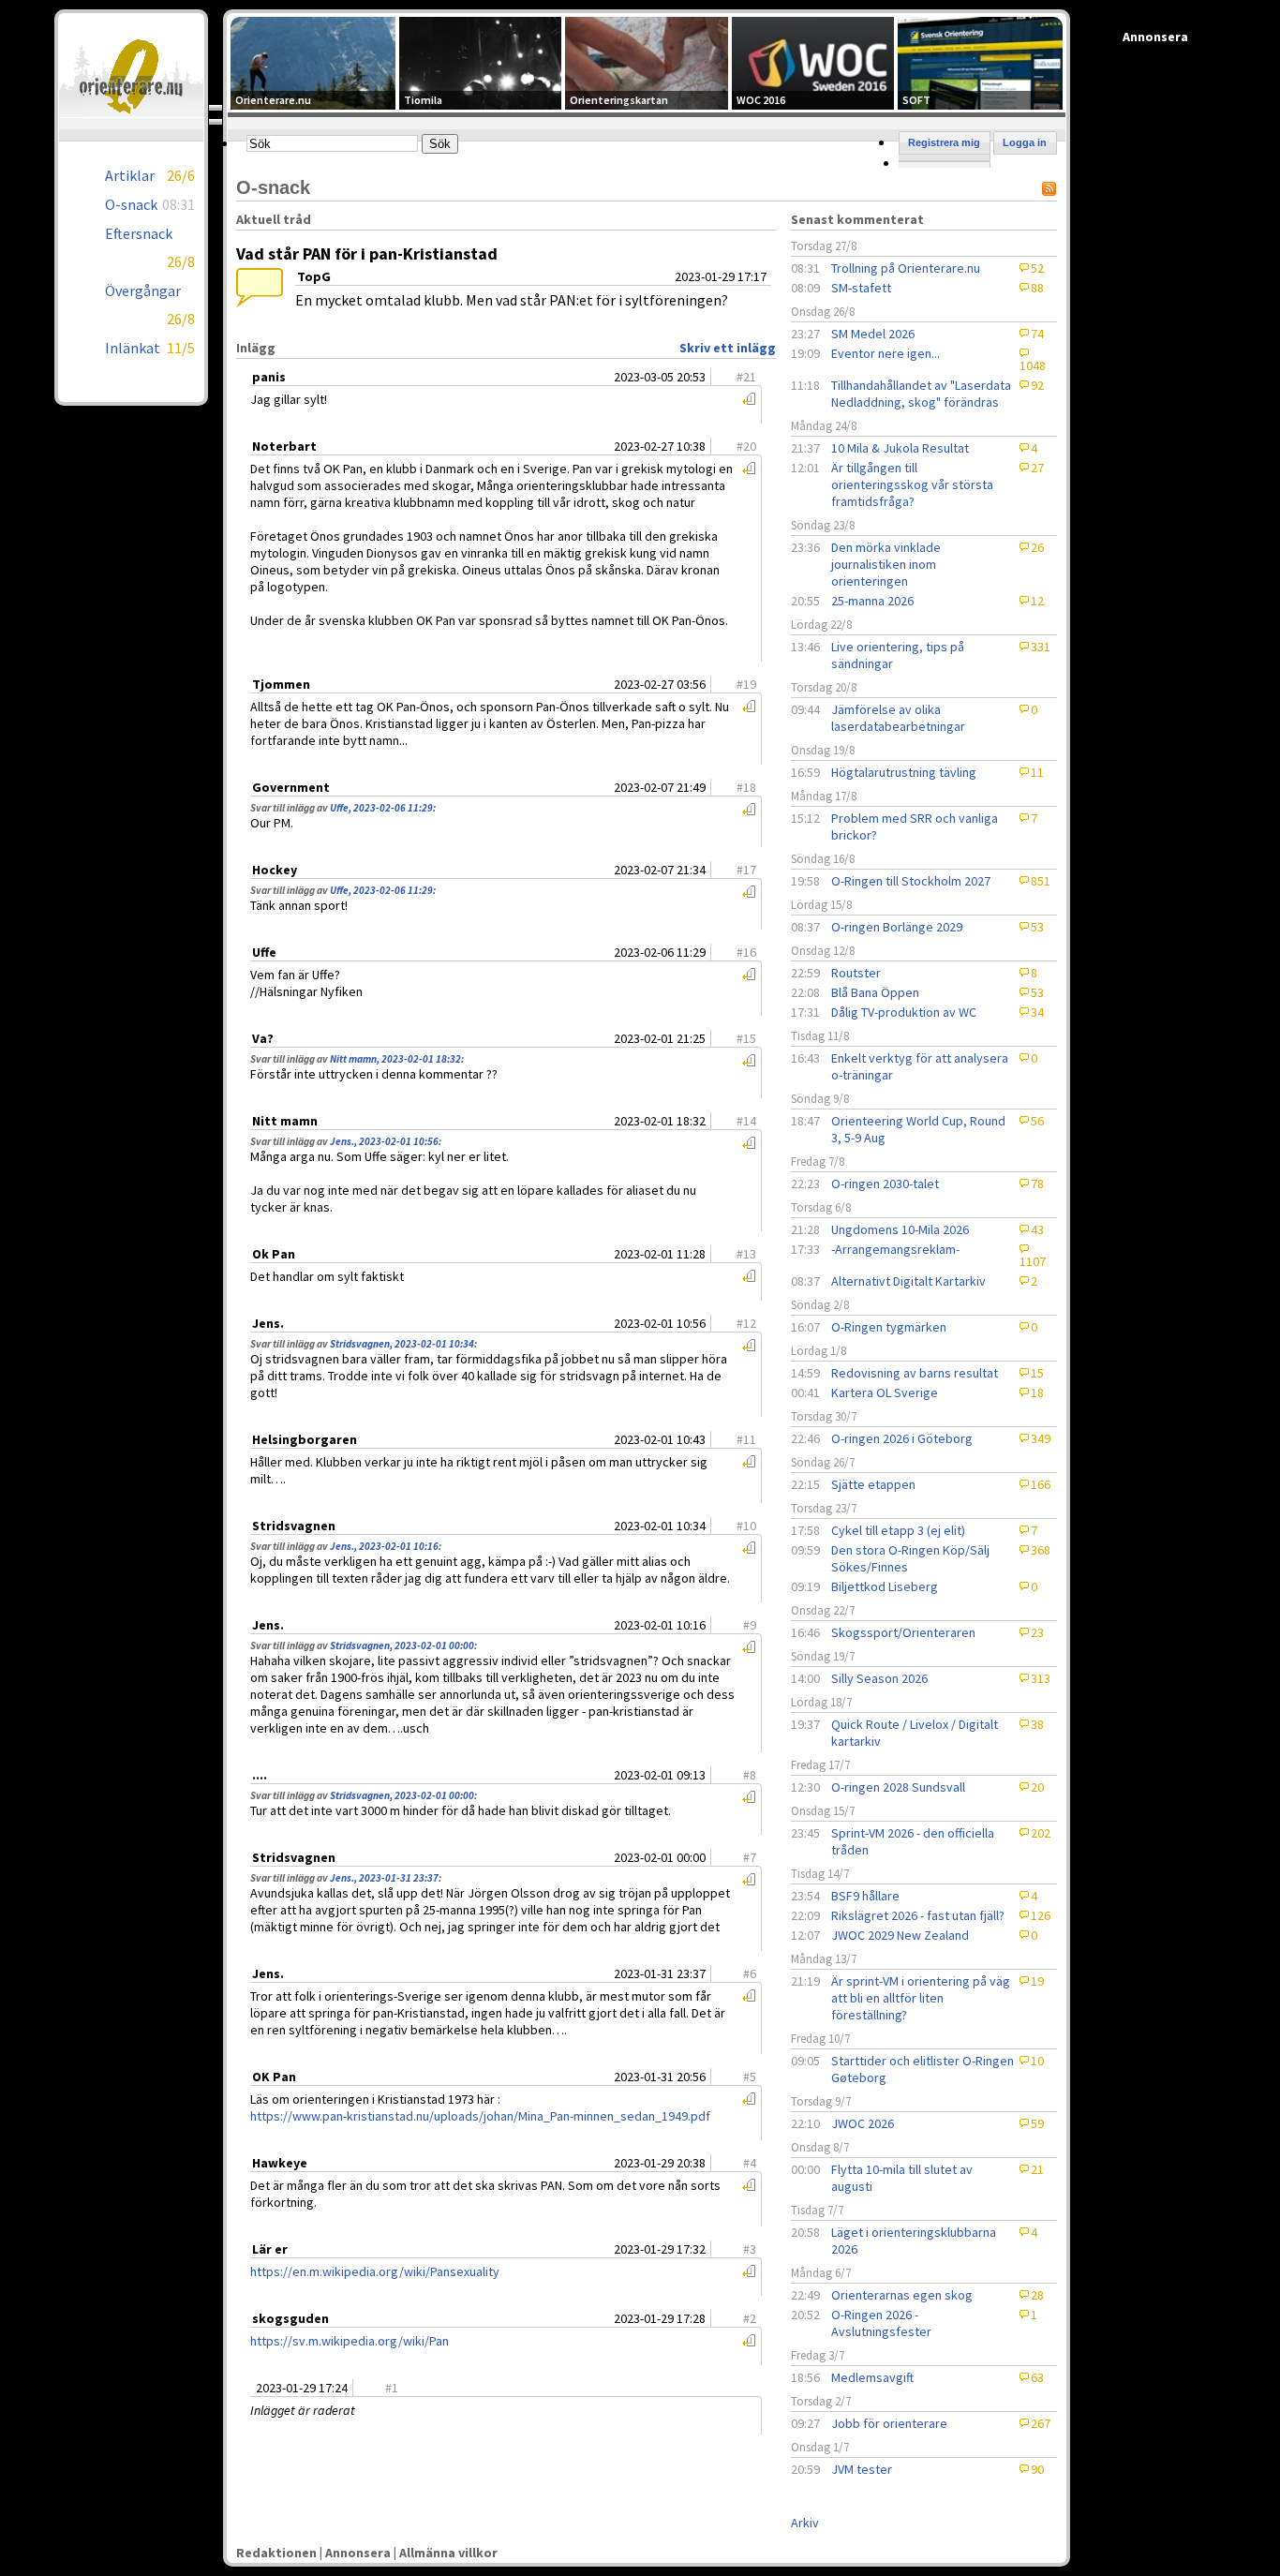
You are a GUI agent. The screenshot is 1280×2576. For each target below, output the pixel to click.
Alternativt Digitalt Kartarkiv (908, 1281)
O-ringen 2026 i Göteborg (902, 1438)
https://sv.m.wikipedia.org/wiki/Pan (350, 2341)
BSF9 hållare (865, 1896)
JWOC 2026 (863, 2123)
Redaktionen (276, 2553)
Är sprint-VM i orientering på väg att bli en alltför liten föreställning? (921, 1998)
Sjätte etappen (873, 1484)
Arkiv (805, 2523)
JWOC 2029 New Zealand (900, 1935)
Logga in (1025, 142)
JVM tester (862, 2469)
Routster (856, 973)
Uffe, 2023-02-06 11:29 (381, 808)
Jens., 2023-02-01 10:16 (384, 1546)
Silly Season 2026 (879, 1678)
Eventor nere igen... (886, 353)
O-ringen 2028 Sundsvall (898, 1787)
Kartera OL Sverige (885, 1392)
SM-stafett (861, 288)
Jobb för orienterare (889, 2423)
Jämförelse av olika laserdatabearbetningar (898, 718)
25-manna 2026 (872, 601)
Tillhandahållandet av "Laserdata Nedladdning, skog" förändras (921, 394)
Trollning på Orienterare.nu (906, 268)
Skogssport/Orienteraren (903, 1632)
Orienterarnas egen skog (902, 2295)
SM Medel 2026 (873, 334)
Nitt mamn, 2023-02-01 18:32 (395, 1059)
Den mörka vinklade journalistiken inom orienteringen (886, 564)
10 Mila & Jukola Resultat (900, 448)
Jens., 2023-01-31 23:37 (384, 1878)
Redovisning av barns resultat (915, 1373)
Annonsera (358, 2553)
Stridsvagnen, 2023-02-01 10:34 (402, 1344)
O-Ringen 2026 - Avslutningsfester (881, 2323)
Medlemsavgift (872, 2377)
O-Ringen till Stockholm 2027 (911, 881)
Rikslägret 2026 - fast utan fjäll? (918, 1915)
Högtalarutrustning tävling (904, 772)
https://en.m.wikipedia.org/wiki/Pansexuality (375, 2271)
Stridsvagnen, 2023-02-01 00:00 (402, 1645)
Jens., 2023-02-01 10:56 (384, 1141)
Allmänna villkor (448, 2553)
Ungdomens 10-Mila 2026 (900, 1229)
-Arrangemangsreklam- (895, 1249)
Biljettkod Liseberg (885, 1586)
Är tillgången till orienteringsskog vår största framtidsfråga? (912, 484)
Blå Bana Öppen (875, 992)
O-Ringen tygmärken (889, 1327)
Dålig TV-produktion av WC (904, 1012)
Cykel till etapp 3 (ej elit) (898, 1530)
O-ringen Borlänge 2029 (897, 927)
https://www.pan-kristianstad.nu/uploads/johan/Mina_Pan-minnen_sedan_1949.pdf (480, 2116)
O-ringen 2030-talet (885, 1184)
